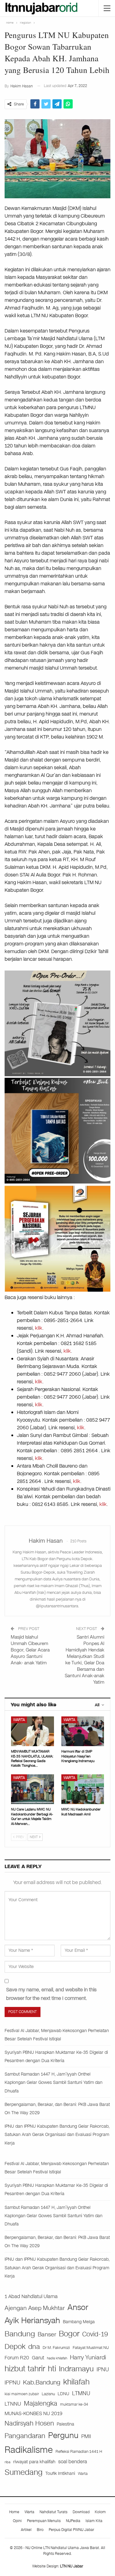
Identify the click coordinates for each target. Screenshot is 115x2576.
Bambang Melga (79, 2322)
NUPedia (73, 2521)
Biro (40, 2530)
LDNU (63, 2394)
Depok (15, 2346)
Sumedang (24, 2472)
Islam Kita (94, 2521)
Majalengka (41, 2403)
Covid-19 (95, 2334)
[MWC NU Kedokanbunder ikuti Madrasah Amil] (83, 1789)
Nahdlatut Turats (54, 2512)
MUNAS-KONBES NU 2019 (33, 2413)
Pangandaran (25, 2436)
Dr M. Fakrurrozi (56, 2348)
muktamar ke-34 (74, 2404)
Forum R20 (17, 2358)
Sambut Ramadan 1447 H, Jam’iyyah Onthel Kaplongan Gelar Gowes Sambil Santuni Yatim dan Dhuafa (54, 2082)
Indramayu (76, 2369)
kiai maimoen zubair (22, 2394)
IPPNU (12, 2383)
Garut (38, 2358)
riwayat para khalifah (34, 2462)
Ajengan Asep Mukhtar (35, 2308)
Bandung (20, 2334)
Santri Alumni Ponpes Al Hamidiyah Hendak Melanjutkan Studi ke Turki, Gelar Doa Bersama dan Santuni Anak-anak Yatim (84, 1660)
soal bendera (73, 2462)
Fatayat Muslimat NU (91, 2348)
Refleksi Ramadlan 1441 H (79, 2451)
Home (14, 2512)
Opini (17, 2521)
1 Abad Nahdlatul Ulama (31, 2296)
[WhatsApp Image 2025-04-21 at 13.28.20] (57, 1238)
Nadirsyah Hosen (29, 2423)
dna (34, 2347)
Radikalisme (29, 2450)
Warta (19, 1720)
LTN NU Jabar (72, 2566)
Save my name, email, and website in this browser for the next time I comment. (51, 1994)
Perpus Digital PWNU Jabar (71, 2530)
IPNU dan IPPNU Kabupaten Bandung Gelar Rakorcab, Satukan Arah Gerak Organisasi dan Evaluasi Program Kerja (57, 2135)
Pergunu (63, 2435)
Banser (47, 2335)
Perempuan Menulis (44, 2521)
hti (52, 2369)
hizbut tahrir (25, 2369)
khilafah (76, 2382)
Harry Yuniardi (88, 2357)
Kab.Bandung (42, 2382)
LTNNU (13, 2404)
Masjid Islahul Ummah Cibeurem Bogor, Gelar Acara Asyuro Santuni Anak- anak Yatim (30, 1650)
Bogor (69, 2334)
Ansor (78, 2307)
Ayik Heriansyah (32, 2321)
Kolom (100, 2512)
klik (39, 1328)
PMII (86, 2436)
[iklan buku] (57, 1130)
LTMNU (81, 2393)
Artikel (26, 2530)
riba (8, 2462)
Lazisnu (48, 2394)
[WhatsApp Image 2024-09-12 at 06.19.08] (57, 1023)
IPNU (103, 2369)
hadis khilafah (57, 2358)
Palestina (65, 2424)
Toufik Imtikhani (60, 2473)
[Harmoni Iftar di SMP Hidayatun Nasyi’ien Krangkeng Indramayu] (83, 1731)
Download (81, 2512)
